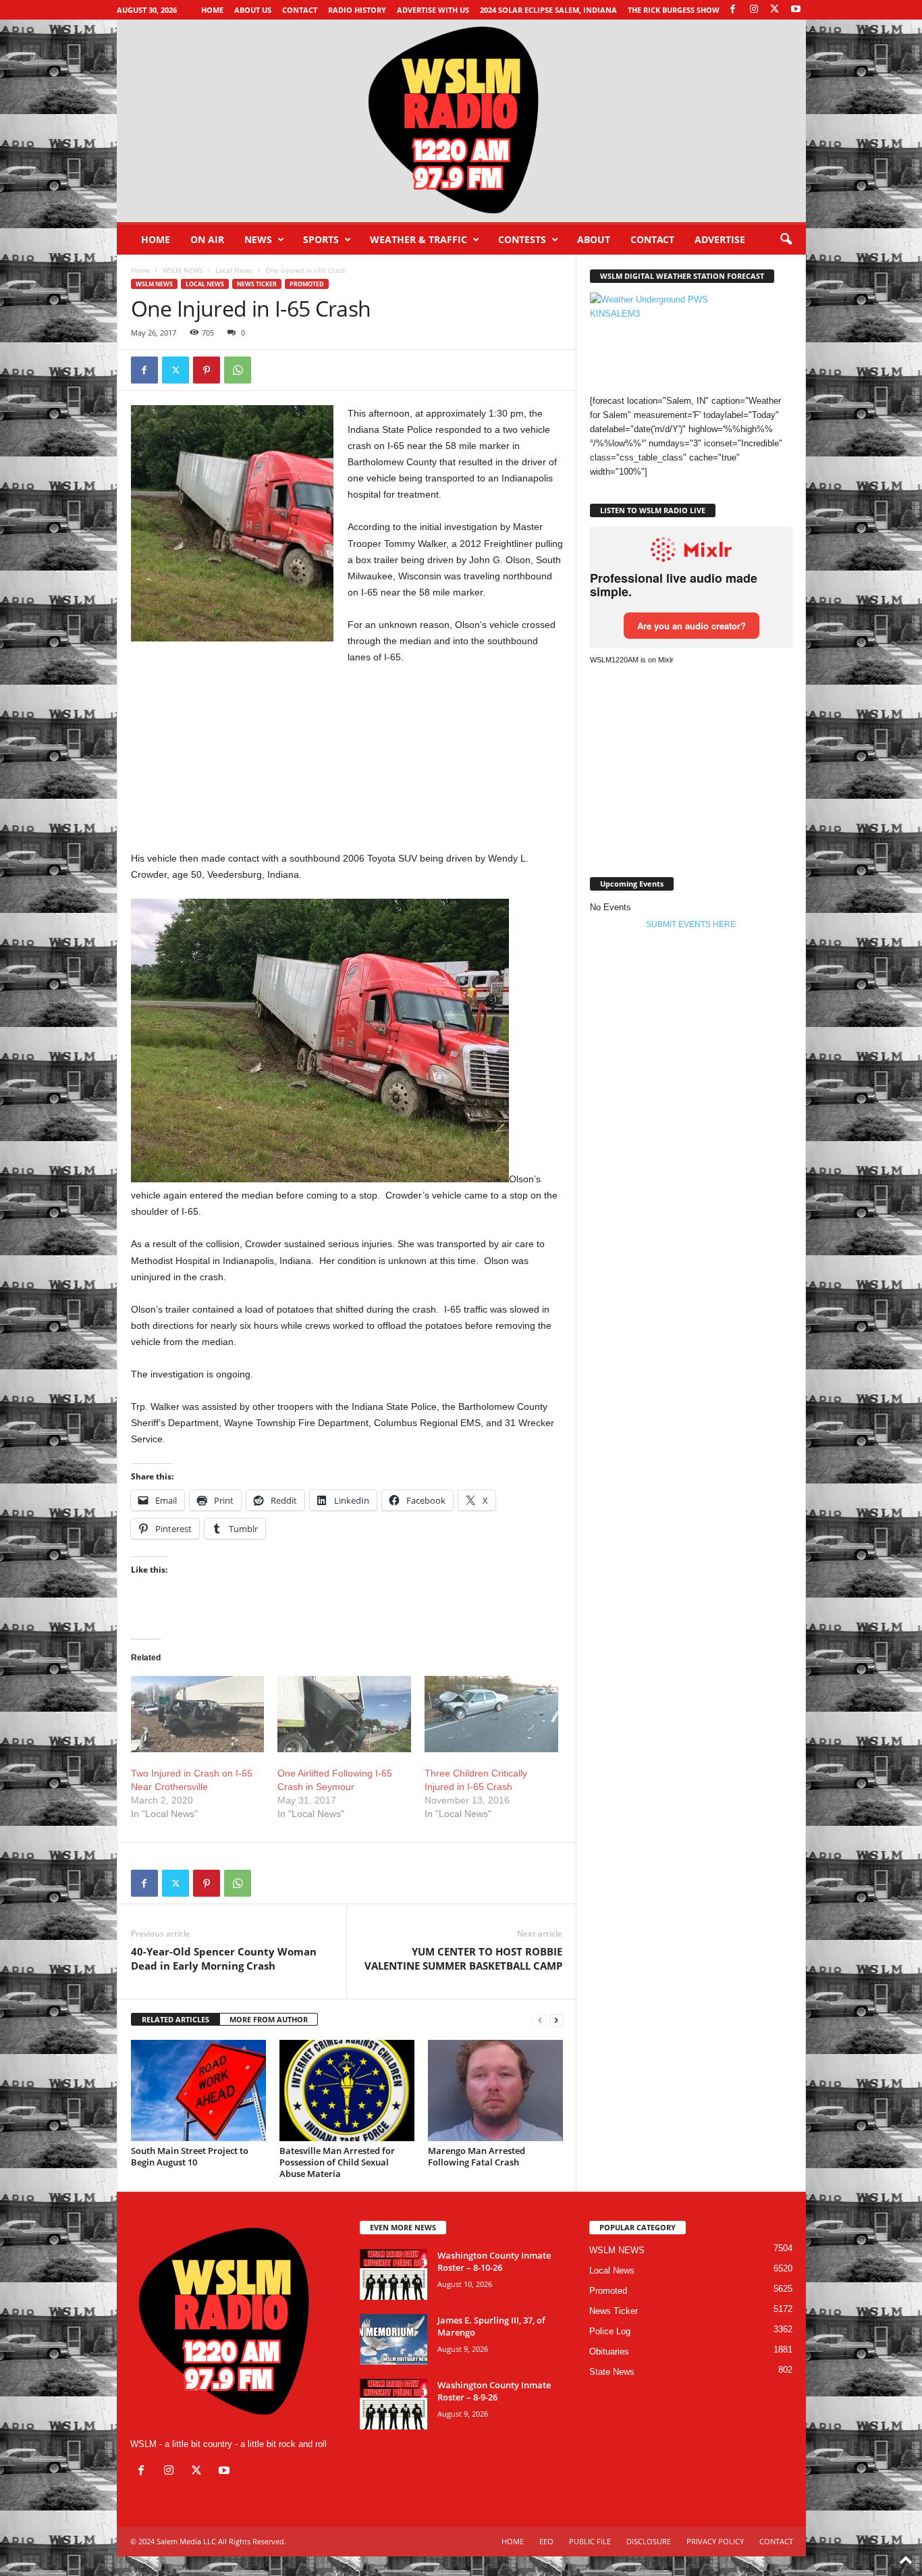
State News (612, 2372)
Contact (300, 10)
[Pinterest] (207, 370)
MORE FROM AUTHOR (269, 2019)
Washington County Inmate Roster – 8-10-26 (494, 2261)
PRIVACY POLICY (715, 2541)
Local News (234, 270)
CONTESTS (522, 239)
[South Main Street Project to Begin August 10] (198, 2091)
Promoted (307, 284)
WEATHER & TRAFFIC (418, 239)
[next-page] (556, 2020)
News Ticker (257, 284)
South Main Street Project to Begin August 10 (190, 2156)
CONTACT (652, 239)
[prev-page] (540, 2020)
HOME (513, 2541)
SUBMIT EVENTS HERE (691, 924)
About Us (253, 10)
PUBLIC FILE (590, 2541)
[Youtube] (796, 10)
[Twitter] (175, 370)
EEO (546, 2541)
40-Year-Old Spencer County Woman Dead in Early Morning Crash (224, 1959)
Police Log (610, 2331)
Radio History (357, 10)
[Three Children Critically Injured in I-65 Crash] (491, 1714)
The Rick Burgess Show (674, 10)
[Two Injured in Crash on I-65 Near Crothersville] (198, 1714)
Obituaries (609, 2351)
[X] (775, 10)
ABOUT (594, 239)
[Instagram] (754, 10)
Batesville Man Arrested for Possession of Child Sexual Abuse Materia (337, 2162)
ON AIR (207, 239)
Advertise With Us (433, 10)
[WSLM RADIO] (461, 121)
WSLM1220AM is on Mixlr (632, 660)
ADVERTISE (720, 239)
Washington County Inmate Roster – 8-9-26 (494, 2391)
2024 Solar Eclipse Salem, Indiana (548, 10)
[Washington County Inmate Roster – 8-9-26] (394, 2404)
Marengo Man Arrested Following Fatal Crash (477, 2156)
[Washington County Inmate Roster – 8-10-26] (394, 2275)
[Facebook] (733, 10)
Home (212, 10)
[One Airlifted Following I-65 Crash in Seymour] (344, 1714)
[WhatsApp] (238, 370)
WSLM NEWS (183, 270)
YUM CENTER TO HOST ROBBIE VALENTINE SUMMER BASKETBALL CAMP (463, 1959)
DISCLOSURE (649, 2541)
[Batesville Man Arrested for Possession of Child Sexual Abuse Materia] (347, 2091)
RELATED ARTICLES (175, 2019)
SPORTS (321, 239)
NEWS (258, 239)
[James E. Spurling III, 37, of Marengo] (394, 2339)
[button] (786, 240)
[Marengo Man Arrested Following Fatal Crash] (495, 2091)
